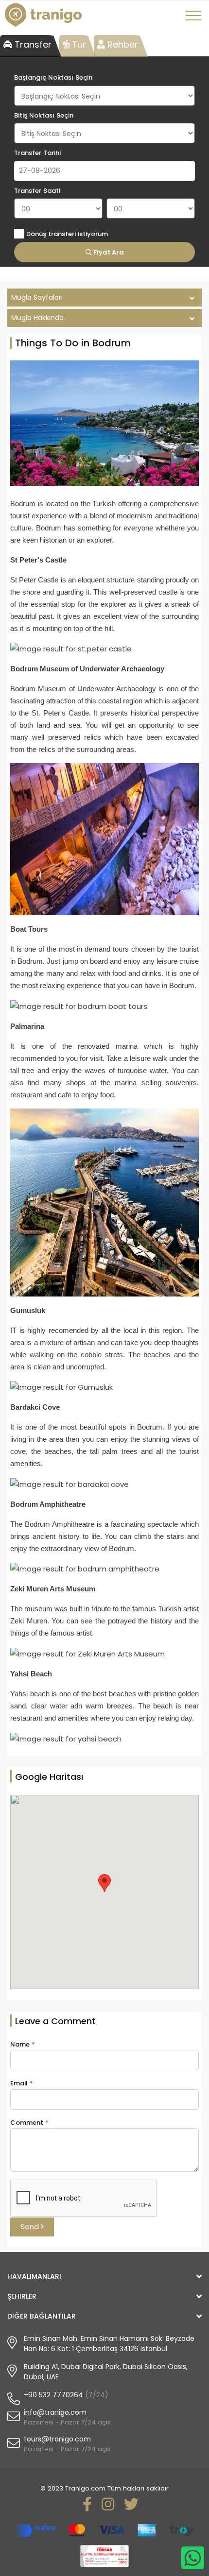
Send (31, 2226)
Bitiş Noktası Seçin (44, 115)
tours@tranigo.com (57, 2439)
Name (23, 2044)
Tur (78, 44)
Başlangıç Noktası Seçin (53, 77)
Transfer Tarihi (37, 153)
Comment (29, 2123)
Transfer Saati (37, 191)
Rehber (122, 44)
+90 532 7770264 (53, 2395)
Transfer (32, 44)
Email (22, 2083)
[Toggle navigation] (195, 19)
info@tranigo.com (55, 2412)
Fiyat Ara (108, 252)
